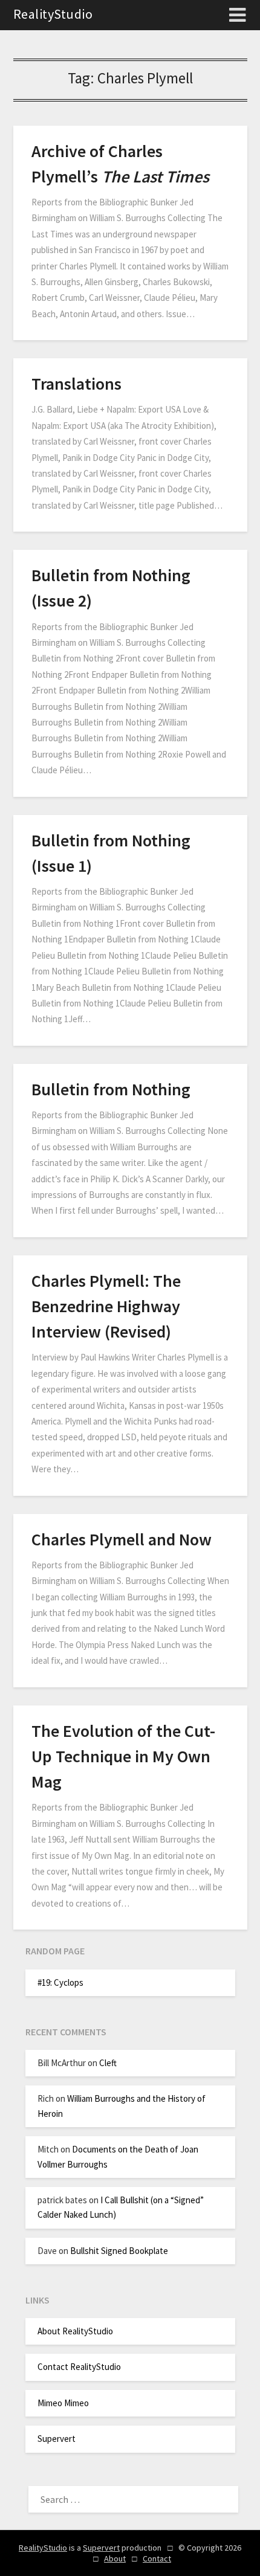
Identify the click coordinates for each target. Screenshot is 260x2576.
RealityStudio (53, 14)
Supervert (57, 2439)
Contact (157, 2558)
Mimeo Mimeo (63, 2403)
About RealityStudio (75, 2331)
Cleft (108, 2063)
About (115, 2558)
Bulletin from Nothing (111, 1089)
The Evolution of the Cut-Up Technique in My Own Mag (123, 1756)
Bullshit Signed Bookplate (119, 2251)
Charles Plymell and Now (122, 1539)
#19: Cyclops (60, 1982)
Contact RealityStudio (79, 2367)
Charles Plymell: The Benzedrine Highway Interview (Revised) (106, 1306)
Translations (76, 384)
